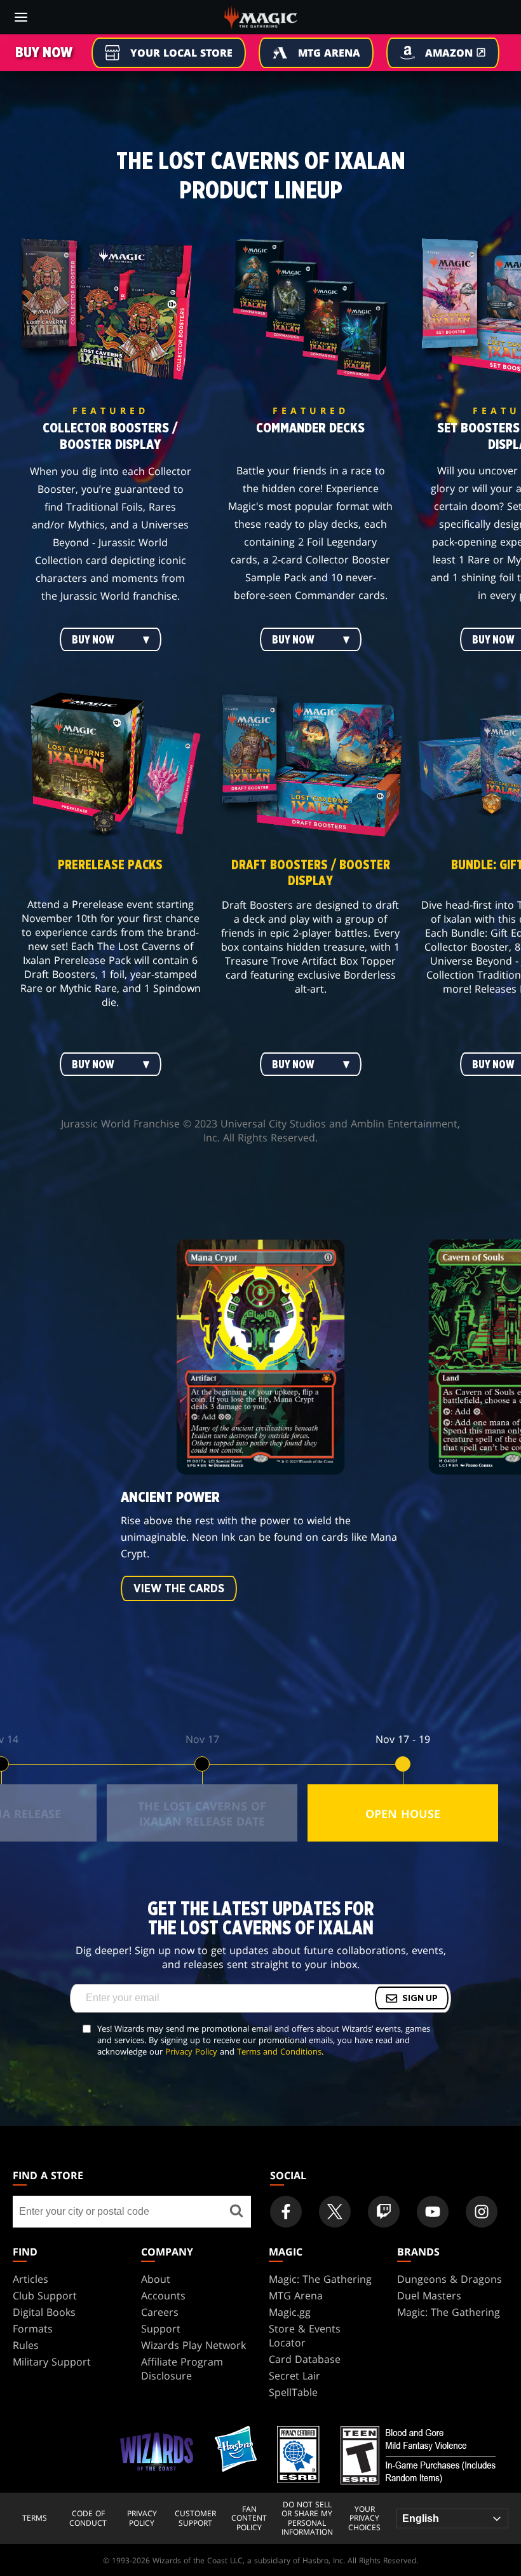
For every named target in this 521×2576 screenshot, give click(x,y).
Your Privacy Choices (364, 2518)
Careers (160, 2312)
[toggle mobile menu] (21, 17)
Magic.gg (290, 2312)
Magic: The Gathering (320, 2279)
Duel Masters (429, 2296)
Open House (403, 1814)
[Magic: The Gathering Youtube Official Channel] (433, 2212)
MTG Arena (296, 2296)
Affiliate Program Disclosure (182, 2369)
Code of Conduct (88, 2518)
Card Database (305, 2359)
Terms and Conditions (279, 2051)
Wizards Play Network (193, 2345)
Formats (33, 2329)
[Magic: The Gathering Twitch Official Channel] (384, 2212)
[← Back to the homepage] (261, 16)
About (156, 2279)
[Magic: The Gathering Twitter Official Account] (335, 2212)
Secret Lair (294, 2376)
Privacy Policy (191, 2051)
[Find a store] (237, 2212)
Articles (30, 2279)
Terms (35, 2518)
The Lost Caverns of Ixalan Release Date (202, 1814)
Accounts (163, 2296)
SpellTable (293, 2392)
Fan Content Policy (249, 2518)
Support (161, 2329)
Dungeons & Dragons (450, 2279)
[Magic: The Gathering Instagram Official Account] (482, 2212)
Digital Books (44, 2312)
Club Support (45, 2296)
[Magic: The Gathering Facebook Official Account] (286, 2212)
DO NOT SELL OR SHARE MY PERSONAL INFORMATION (307, 2519)
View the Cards (179, 1589)
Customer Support (195, 2518)
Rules (26, 2345)
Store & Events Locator (305, 2336)
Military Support (52, 2362)
